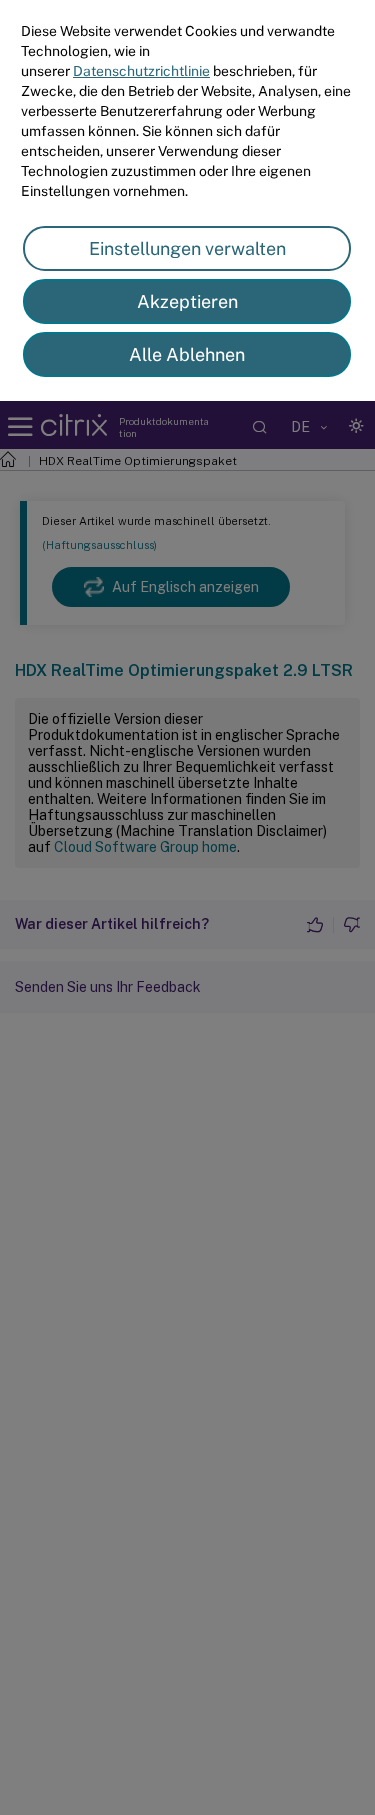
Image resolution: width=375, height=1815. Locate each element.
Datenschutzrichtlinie (141, 71)
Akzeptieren (187, 301)
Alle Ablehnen (187, 354)
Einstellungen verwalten (187, 248)
